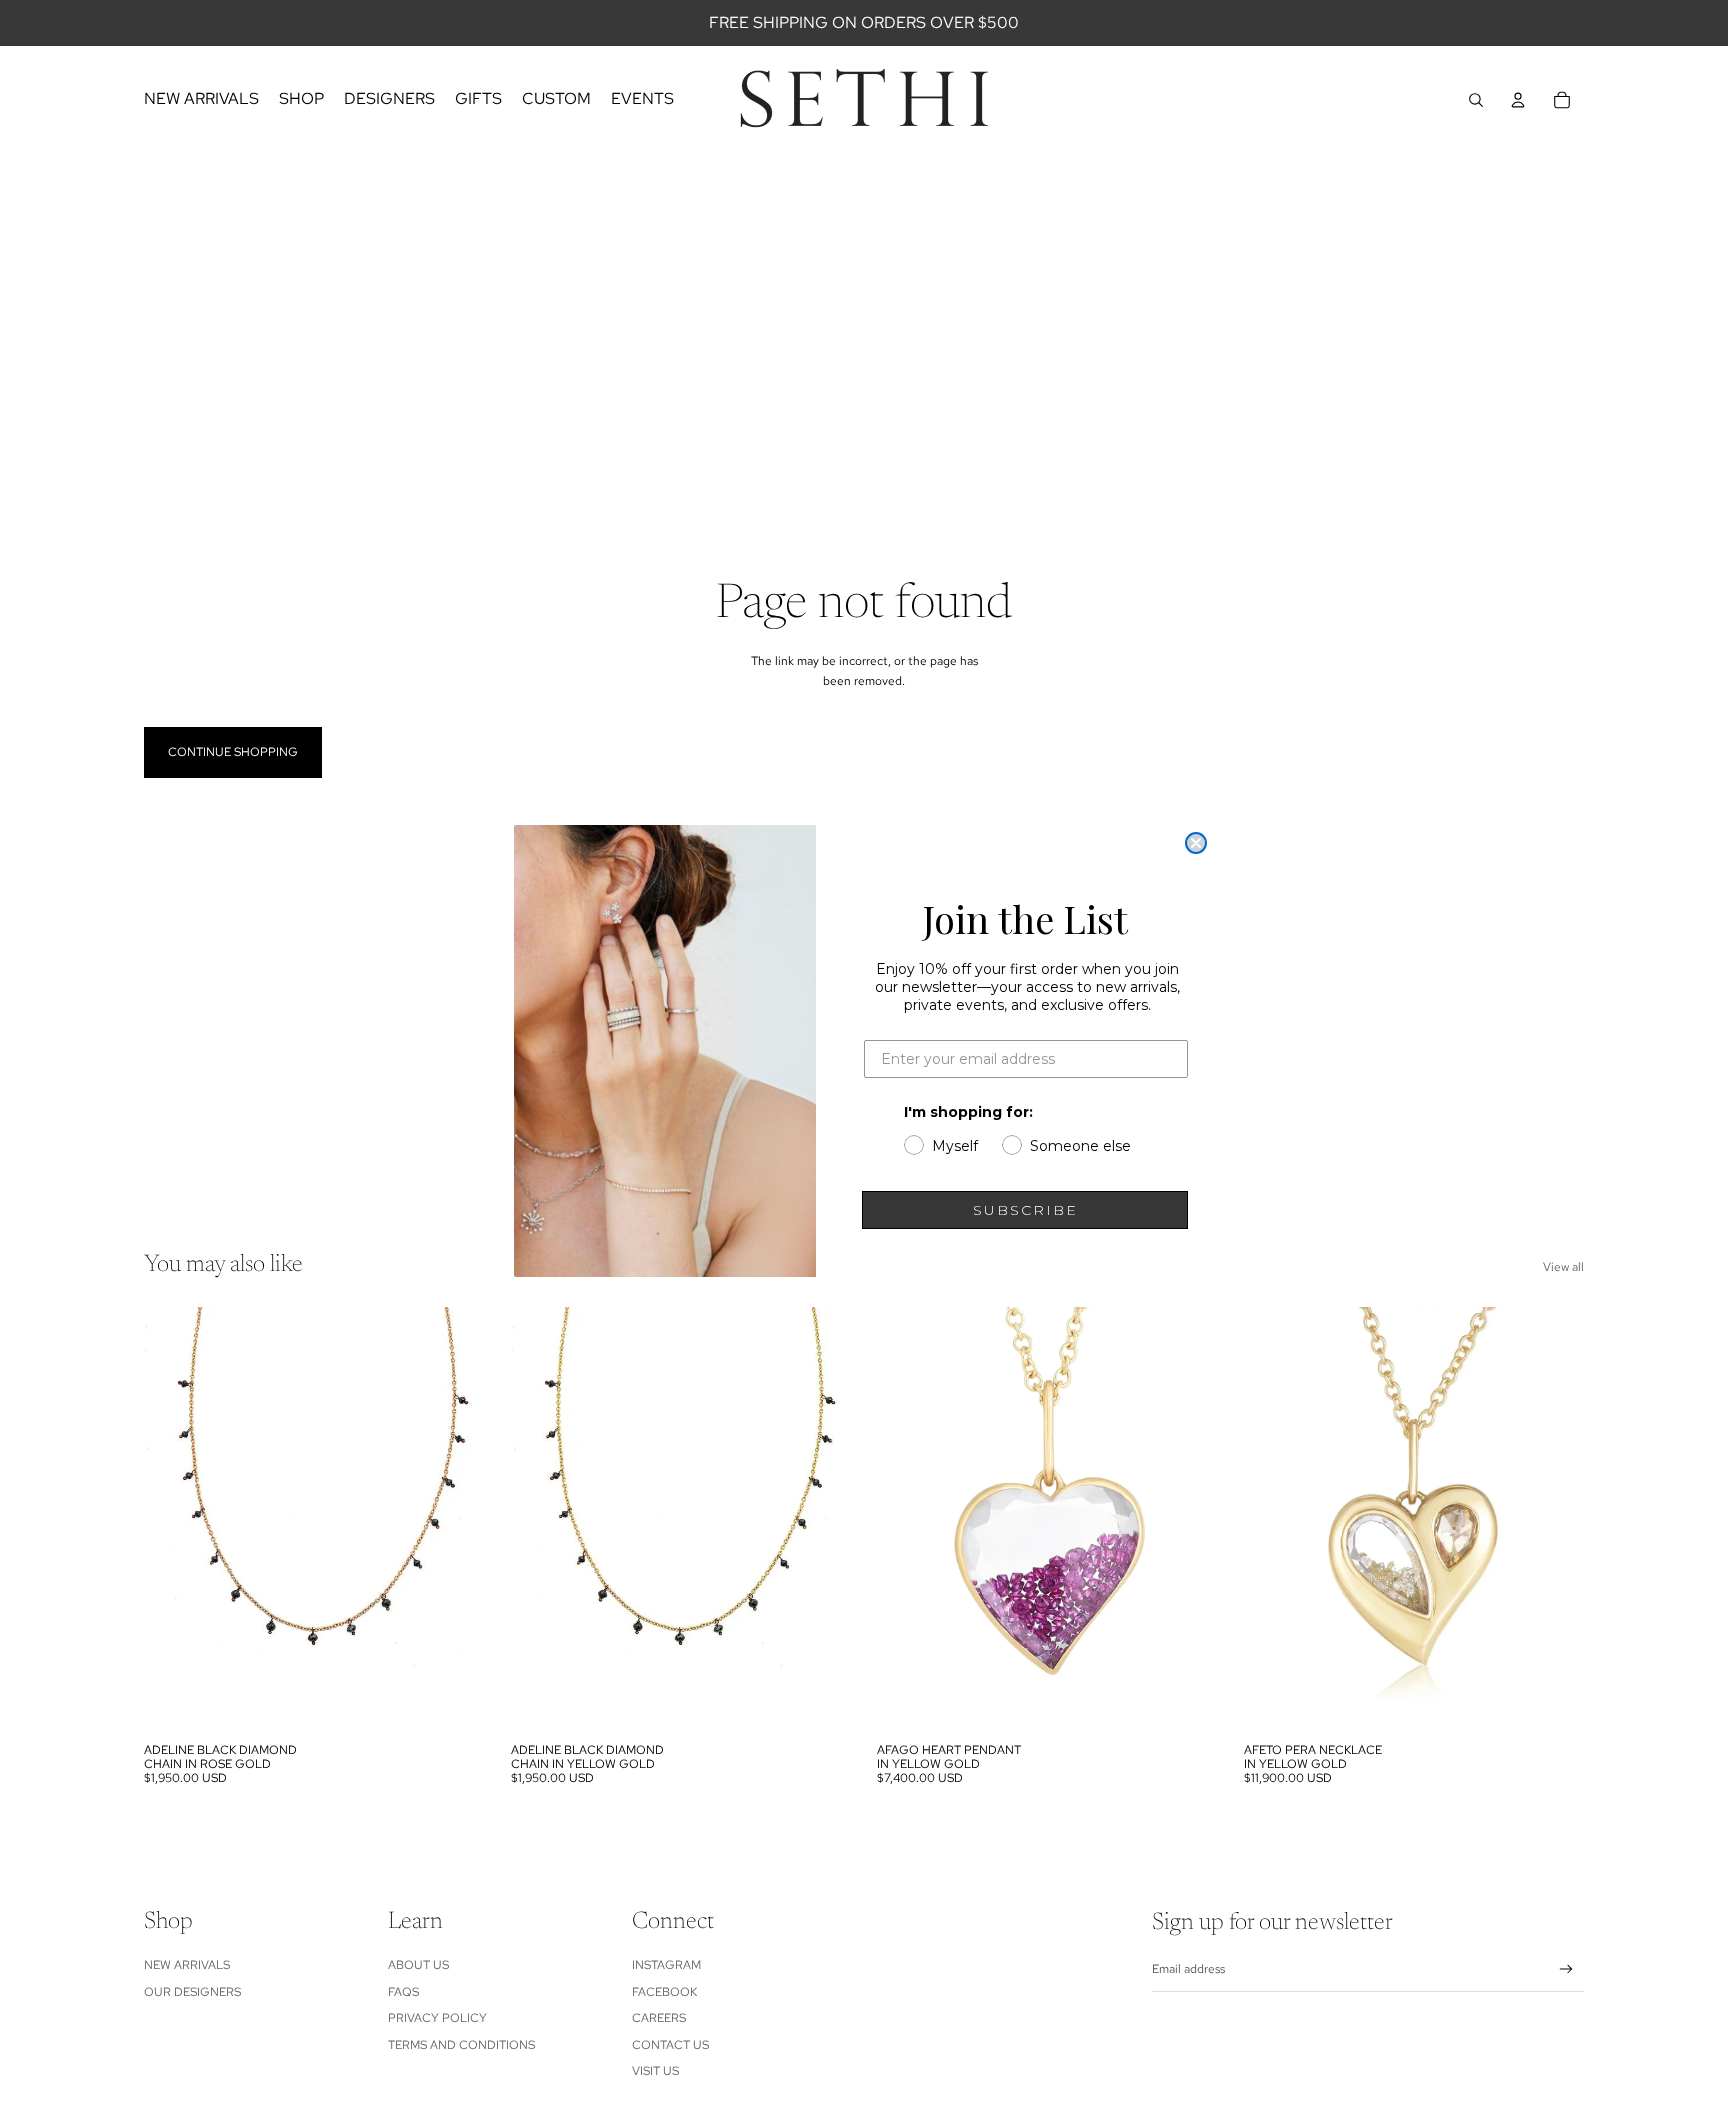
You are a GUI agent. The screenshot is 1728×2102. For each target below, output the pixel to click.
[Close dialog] (1196, 843)
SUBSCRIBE (1025, 1210)
